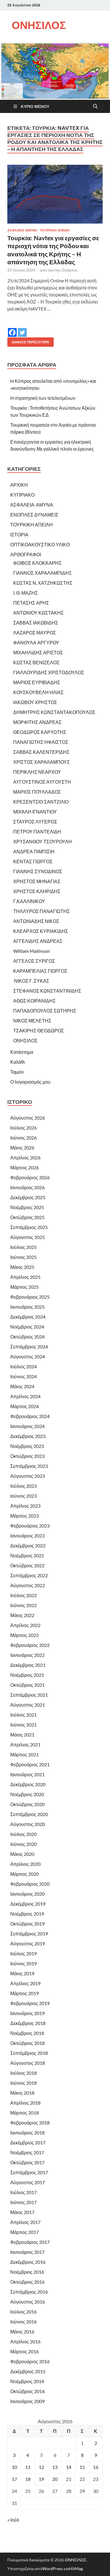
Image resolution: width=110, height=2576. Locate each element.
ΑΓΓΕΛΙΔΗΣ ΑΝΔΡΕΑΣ (38, 941)
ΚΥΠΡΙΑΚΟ (22, 495)
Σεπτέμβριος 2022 (29, 1575)
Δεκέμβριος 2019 (28, 1904)
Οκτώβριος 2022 (27, 1565)
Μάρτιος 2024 (24, 1406)
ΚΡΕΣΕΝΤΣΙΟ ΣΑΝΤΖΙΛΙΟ (41, 802)
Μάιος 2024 (22, 1386)
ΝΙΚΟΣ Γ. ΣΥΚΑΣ (31, 981)
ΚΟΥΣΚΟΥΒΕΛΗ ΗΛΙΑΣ (38, 692)
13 (55, 2467)
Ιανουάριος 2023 (27, 1536)
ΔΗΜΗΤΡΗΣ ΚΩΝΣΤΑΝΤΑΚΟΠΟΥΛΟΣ (54, 712)
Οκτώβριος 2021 (27, 1685)
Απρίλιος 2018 (25, 2103)
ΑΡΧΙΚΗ (19, 485)
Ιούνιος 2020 (23, 1844)
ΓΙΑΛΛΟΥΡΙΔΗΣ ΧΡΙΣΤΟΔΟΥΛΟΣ (49, 672)
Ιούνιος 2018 (23, 2083)
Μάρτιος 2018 (24, 2113)
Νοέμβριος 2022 (27, 1555)
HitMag (76, 2569)
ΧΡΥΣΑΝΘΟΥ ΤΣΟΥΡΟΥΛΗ (43, 841)
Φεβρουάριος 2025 (30, 1297)
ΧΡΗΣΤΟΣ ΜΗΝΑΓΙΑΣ (37, 881)
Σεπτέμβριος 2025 (29, 1227)
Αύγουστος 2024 (28, 1356)
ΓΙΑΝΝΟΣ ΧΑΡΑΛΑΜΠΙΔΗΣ (43, 573)
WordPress (53, 2569)
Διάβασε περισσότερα (28, 341)
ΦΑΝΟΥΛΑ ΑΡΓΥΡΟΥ (36, 642)
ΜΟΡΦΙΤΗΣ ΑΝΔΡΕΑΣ (37, 722)
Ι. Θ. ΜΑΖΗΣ (26, 593)
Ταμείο (17, 1072)
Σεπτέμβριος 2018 (29, 2053)
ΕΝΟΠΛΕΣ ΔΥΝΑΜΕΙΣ (34, 515)
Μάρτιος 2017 (24, 2232)
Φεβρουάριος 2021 (30, 1764)
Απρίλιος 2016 (25, 2341)
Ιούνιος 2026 (23, 1138)
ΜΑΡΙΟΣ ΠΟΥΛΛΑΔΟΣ (37, 792)
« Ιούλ (13, 2520)
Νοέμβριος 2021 (27, 1675)
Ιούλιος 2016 (23, 2312)
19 (41, 2479)
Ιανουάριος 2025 (27, 1307)
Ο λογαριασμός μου (30, 1082)
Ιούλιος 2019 (23, 1953)
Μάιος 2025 (22, 1267)
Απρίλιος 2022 (25, 1625)
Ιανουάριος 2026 (27, 1187)
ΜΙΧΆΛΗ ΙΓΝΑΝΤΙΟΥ (35, 812)
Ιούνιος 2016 (23, 2322)
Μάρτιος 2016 (24, 2351)
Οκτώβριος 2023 (27, 1456)
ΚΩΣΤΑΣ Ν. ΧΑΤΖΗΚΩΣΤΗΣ (43, 583)
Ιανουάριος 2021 (27, 1774)
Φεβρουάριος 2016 (30, 2361)
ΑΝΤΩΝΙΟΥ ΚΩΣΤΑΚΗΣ (38, 613)
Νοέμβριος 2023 (27, 1446)
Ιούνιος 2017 (23, 2202)
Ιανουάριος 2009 (27, 2401)
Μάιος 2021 (22, 1735)
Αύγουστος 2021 (28, 1705)
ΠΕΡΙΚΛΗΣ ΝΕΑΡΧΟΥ (37, 772)
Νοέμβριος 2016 (27, 2272)
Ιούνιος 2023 (23, 1496)
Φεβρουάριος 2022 (30, 1645)
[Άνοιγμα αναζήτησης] (95, 107)
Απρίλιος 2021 (25, 1744)
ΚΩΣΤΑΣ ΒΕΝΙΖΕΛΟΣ (36, 662)
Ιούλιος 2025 (23, 1247)
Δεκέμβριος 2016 (28, 2262)
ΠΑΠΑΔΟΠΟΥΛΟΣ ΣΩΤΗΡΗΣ (45, 1011)
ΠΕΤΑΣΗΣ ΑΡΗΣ (31, 603)
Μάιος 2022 (22, 1615)
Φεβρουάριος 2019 (30, 2003)
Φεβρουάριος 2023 (30, 1526)
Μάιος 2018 (22, 2093)
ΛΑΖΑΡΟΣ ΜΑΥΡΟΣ (35, 633)
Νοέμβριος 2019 (27, 1914)
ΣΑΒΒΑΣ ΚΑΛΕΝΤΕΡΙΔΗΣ (41, 752)
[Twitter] (22, 328)
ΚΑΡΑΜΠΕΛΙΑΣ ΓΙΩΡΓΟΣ (40, 971)
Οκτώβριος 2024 (27, 1337)
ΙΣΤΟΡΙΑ (19, 534)
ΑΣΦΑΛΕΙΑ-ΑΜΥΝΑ (22, 230)
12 (41, 2467)
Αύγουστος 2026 (28, 1118)
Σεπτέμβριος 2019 (29, 1934)
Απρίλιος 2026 (25, 1157)
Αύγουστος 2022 (28, 1585)
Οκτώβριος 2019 (27, 1924)
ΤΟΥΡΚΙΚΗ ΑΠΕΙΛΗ (55, 230)
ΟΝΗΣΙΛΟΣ (39, 25)
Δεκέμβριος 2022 (28, 1546)
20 (55, 2479)
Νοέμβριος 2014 (27, 2381)
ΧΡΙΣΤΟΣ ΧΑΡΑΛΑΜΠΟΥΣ (42, 762)
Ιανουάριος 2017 (27, 2252)
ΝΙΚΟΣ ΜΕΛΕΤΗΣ (32, 1021)
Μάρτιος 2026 (24, 1167)
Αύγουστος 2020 (28, 1824)
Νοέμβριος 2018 (27, 2033)
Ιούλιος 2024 (23, 1366)
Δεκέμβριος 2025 (28, 1197)
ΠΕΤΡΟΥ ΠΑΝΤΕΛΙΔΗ (37, 832)
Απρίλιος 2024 (25, 1396)
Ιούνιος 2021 (23, 1725)
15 (82, 2467)
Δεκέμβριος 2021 (28, 1665)
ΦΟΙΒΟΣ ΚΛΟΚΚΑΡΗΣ (37, 563)
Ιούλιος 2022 (23, 1595)
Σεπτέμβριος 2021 (29, 1695)
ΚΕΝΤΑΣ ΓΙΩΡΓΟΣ (33, 861)
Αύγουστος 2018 (28, 2063)
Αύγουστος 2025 (28, 1237)
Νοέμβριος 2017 (27, 2152)
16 (96, 2467)
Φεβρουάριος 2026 (30, 1177)
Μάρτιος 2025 (24, 1287)
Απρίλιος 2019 (25, 1983)
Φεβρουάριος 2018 (30, 2123)
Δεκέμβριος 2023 (28, 1436)
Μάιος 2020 (22, 1854)
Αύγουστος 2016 (28, 2302)
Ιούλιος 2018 (23, 2073)
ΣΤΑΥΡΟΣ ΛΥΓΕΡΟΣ (35, 822)
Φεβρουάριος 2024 (30, 1416)
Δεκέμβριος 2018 (28, 2023)
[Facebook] (12, 328)
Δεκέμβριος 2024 (28, 1317)
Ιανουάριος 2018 (27, 2133)
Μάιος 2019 (22, 1973)
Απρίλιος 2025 (25, 1277)
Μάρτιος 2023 (24, 1516)
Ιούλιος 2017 (23, 2192)
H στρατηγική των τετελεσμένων (43, 398)
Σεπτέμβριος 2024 (29, 1347)
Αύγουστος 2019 (28, 1943)
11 (28, 2467)
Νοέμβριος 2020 (27, 1794)
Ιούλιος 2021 (23, 1715)
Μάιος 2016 (22, 2332)
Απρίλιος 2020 (25, 1864)
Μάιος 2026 (22, 1148)
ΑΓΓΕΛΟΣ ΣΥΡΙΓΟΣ (34, 961)
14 (69, 2467)
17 (14, 2479)
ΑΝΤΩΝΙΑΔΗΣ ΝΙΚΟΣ (36, 921)
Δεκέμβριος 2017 (28, 2142)
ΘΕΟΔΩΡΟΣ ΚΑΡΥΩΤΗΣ (40, 732)
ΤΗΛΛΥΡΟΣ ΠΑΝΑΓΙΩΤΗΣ (42, 911)
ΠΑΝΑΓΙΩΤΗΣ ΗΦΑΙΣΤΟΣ (41, 742)
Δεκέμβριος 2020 (28, 1784)
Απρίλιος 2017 (25, 2222)
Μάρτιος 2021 (24, 1754)
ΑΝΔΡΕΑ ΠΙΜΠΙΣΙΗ (34, 851)
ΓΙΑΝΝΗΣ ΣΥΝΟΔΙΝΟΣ (38, 871)
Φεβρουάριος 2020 (30, 1884)
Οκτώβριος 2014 (27, 2391)
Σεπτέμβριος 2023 (29, 1466)
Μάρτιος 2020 (24, 1874)
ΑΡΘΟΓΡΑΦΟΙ (26, 554)
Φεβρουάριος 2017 (30, 2242)
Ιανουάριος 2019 (27, 2013)
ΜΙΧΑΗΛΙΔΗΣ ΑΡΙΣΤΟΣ (38, 652)
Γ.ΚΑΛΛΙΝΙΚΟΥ (29, 901)
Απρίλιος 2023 (25, 1506)
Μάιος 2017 (22, 2212)
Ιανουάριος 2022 (27, 1655)
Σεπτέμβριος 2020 (29, 1814)
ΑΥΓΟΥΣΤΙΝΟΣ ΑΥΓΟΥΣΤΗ (42, 782)
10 (14, 2467)
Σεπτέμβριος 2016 (29, 2292)
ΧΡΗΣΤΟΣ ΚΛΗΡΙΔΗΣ (37, 891)
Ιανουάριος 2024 (27, 1426)
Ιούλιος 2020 (23, 1834)
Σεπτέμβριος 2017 (29, 2172)
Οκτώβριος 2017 (27, 2162)
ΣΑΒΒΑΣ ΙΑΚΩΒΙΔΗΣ (36, 623)
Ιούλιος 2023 (23, 1486)
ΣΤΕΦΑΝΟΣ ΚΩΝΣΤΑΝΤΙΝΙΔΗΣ (47, 991)
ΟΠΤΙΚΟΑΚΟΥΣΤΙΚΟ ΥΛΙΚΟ (40, 544)
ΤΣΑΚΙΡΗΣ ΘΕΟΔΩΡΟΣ (39, 1030)
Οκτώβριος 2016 (27, 2282)
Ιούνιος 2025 (23, 1257)
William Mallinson (32, 951)
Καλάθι (18, 1062)
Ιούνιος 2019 (23, 1963)
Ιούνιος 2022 (23, 1605)
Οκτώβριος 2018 (27, 2043)
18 (28, 2479)
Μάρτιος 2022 (24, 1635)
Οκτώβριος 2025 (27, 1217)
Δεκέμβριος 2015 (28, 2371)
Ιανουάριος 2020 (27, 1894)
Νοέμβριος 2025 (27, 1207)
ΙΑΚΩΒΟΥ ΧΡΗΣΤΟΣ (35, 702)
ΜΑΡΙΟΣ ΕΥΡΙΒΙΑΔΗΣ (37, 682)
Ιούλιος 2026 (23, 1128)
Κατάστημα (22, 1052)
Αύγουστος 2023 (28, 1476)
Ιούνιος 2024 (23, 1376)
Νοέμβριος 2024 (27, 1327)
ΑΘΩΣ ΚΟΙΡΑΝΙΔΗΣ (34, 1001)
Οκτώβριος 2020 (27, 1804)
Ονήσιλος (69, 270)
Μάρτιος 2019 (24, 1993)
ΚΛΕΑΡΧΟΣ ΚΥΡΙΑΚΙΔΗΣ (41, 931)
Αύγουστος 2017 (28, 2182)
